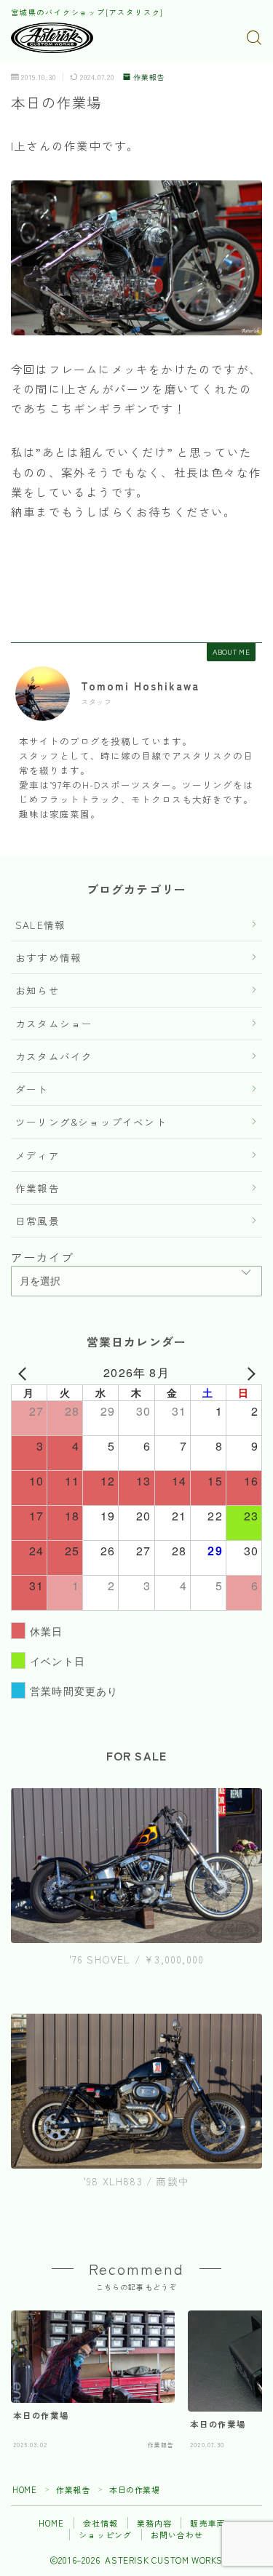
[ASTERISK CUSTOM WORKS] (52, 38)
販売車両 (208, 2523)
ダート (32, 1089)
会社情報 (101, 2523)
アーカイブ (42, 1257)
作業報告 (149, 77)
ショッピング (105, 2535)
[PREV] (25, 1373)
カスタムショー (54, 1024)
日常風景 (37, 1221)
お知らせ (37, 990)
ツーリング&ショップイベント (91, 1122)
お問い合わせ (177, 2535)
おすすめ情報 (48, 957)
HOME (24, 2489)
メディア (37, 1155)
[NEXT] (248, 1373)
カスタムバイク (54, 1056)
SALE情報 (40, 925)
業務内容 (155, 2523)
